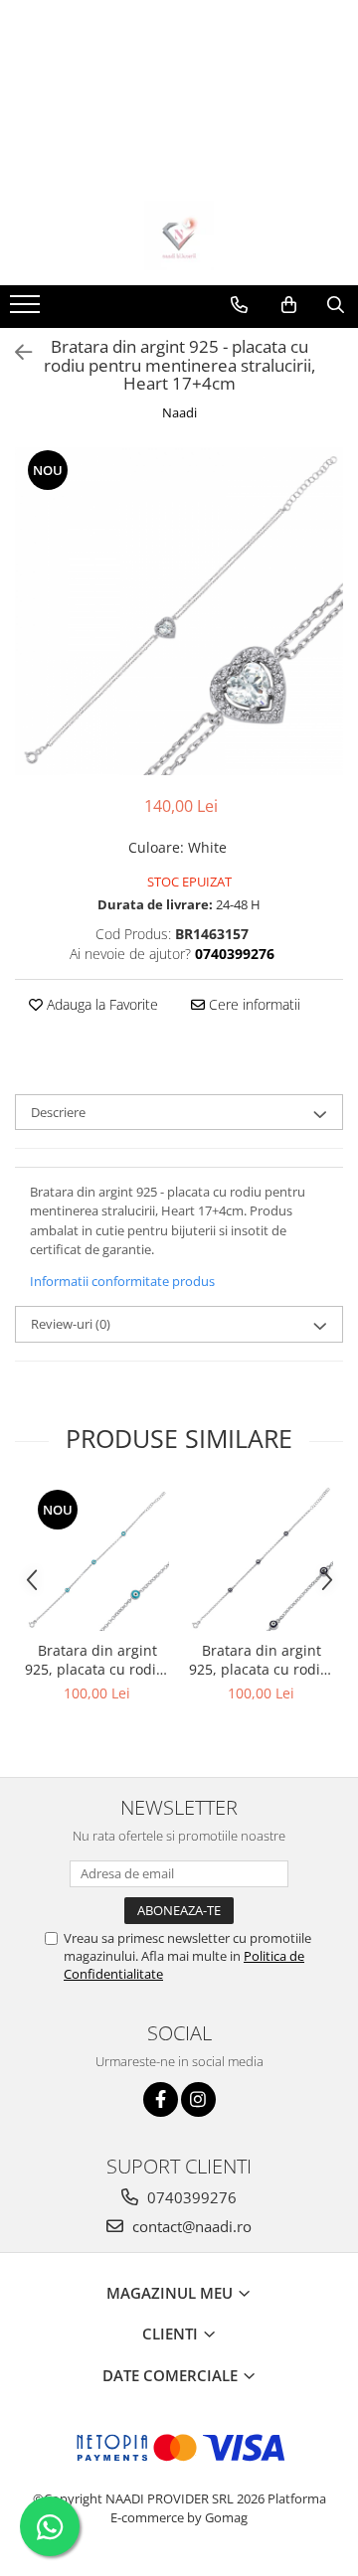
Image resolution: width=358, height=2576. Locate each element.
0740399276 (190, 2197)
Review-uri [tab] (71, 1324)
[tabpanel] (179, 611)
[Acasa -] (179, 236)
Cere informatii (253, 1004)
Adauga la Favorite (100, 1004)
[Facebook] (161, 2099)
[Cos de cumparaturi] (289, 305)
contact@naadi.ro (190, 2226)
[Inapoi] (15, 352)
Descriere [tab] (58, 1112)
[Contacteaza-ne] (239, 305)
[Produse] (27, 310)
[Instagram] (198, 2099)
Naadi (179, 412)
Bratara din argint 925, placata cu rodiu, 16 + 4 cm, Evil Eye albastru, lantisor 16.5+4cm (97, 1660)
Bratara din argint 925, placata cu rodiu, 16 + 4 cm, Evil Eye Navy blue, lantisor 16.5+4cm (261, 1660)
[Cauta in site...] (336, 305)
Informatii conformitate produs (122, 1281)
